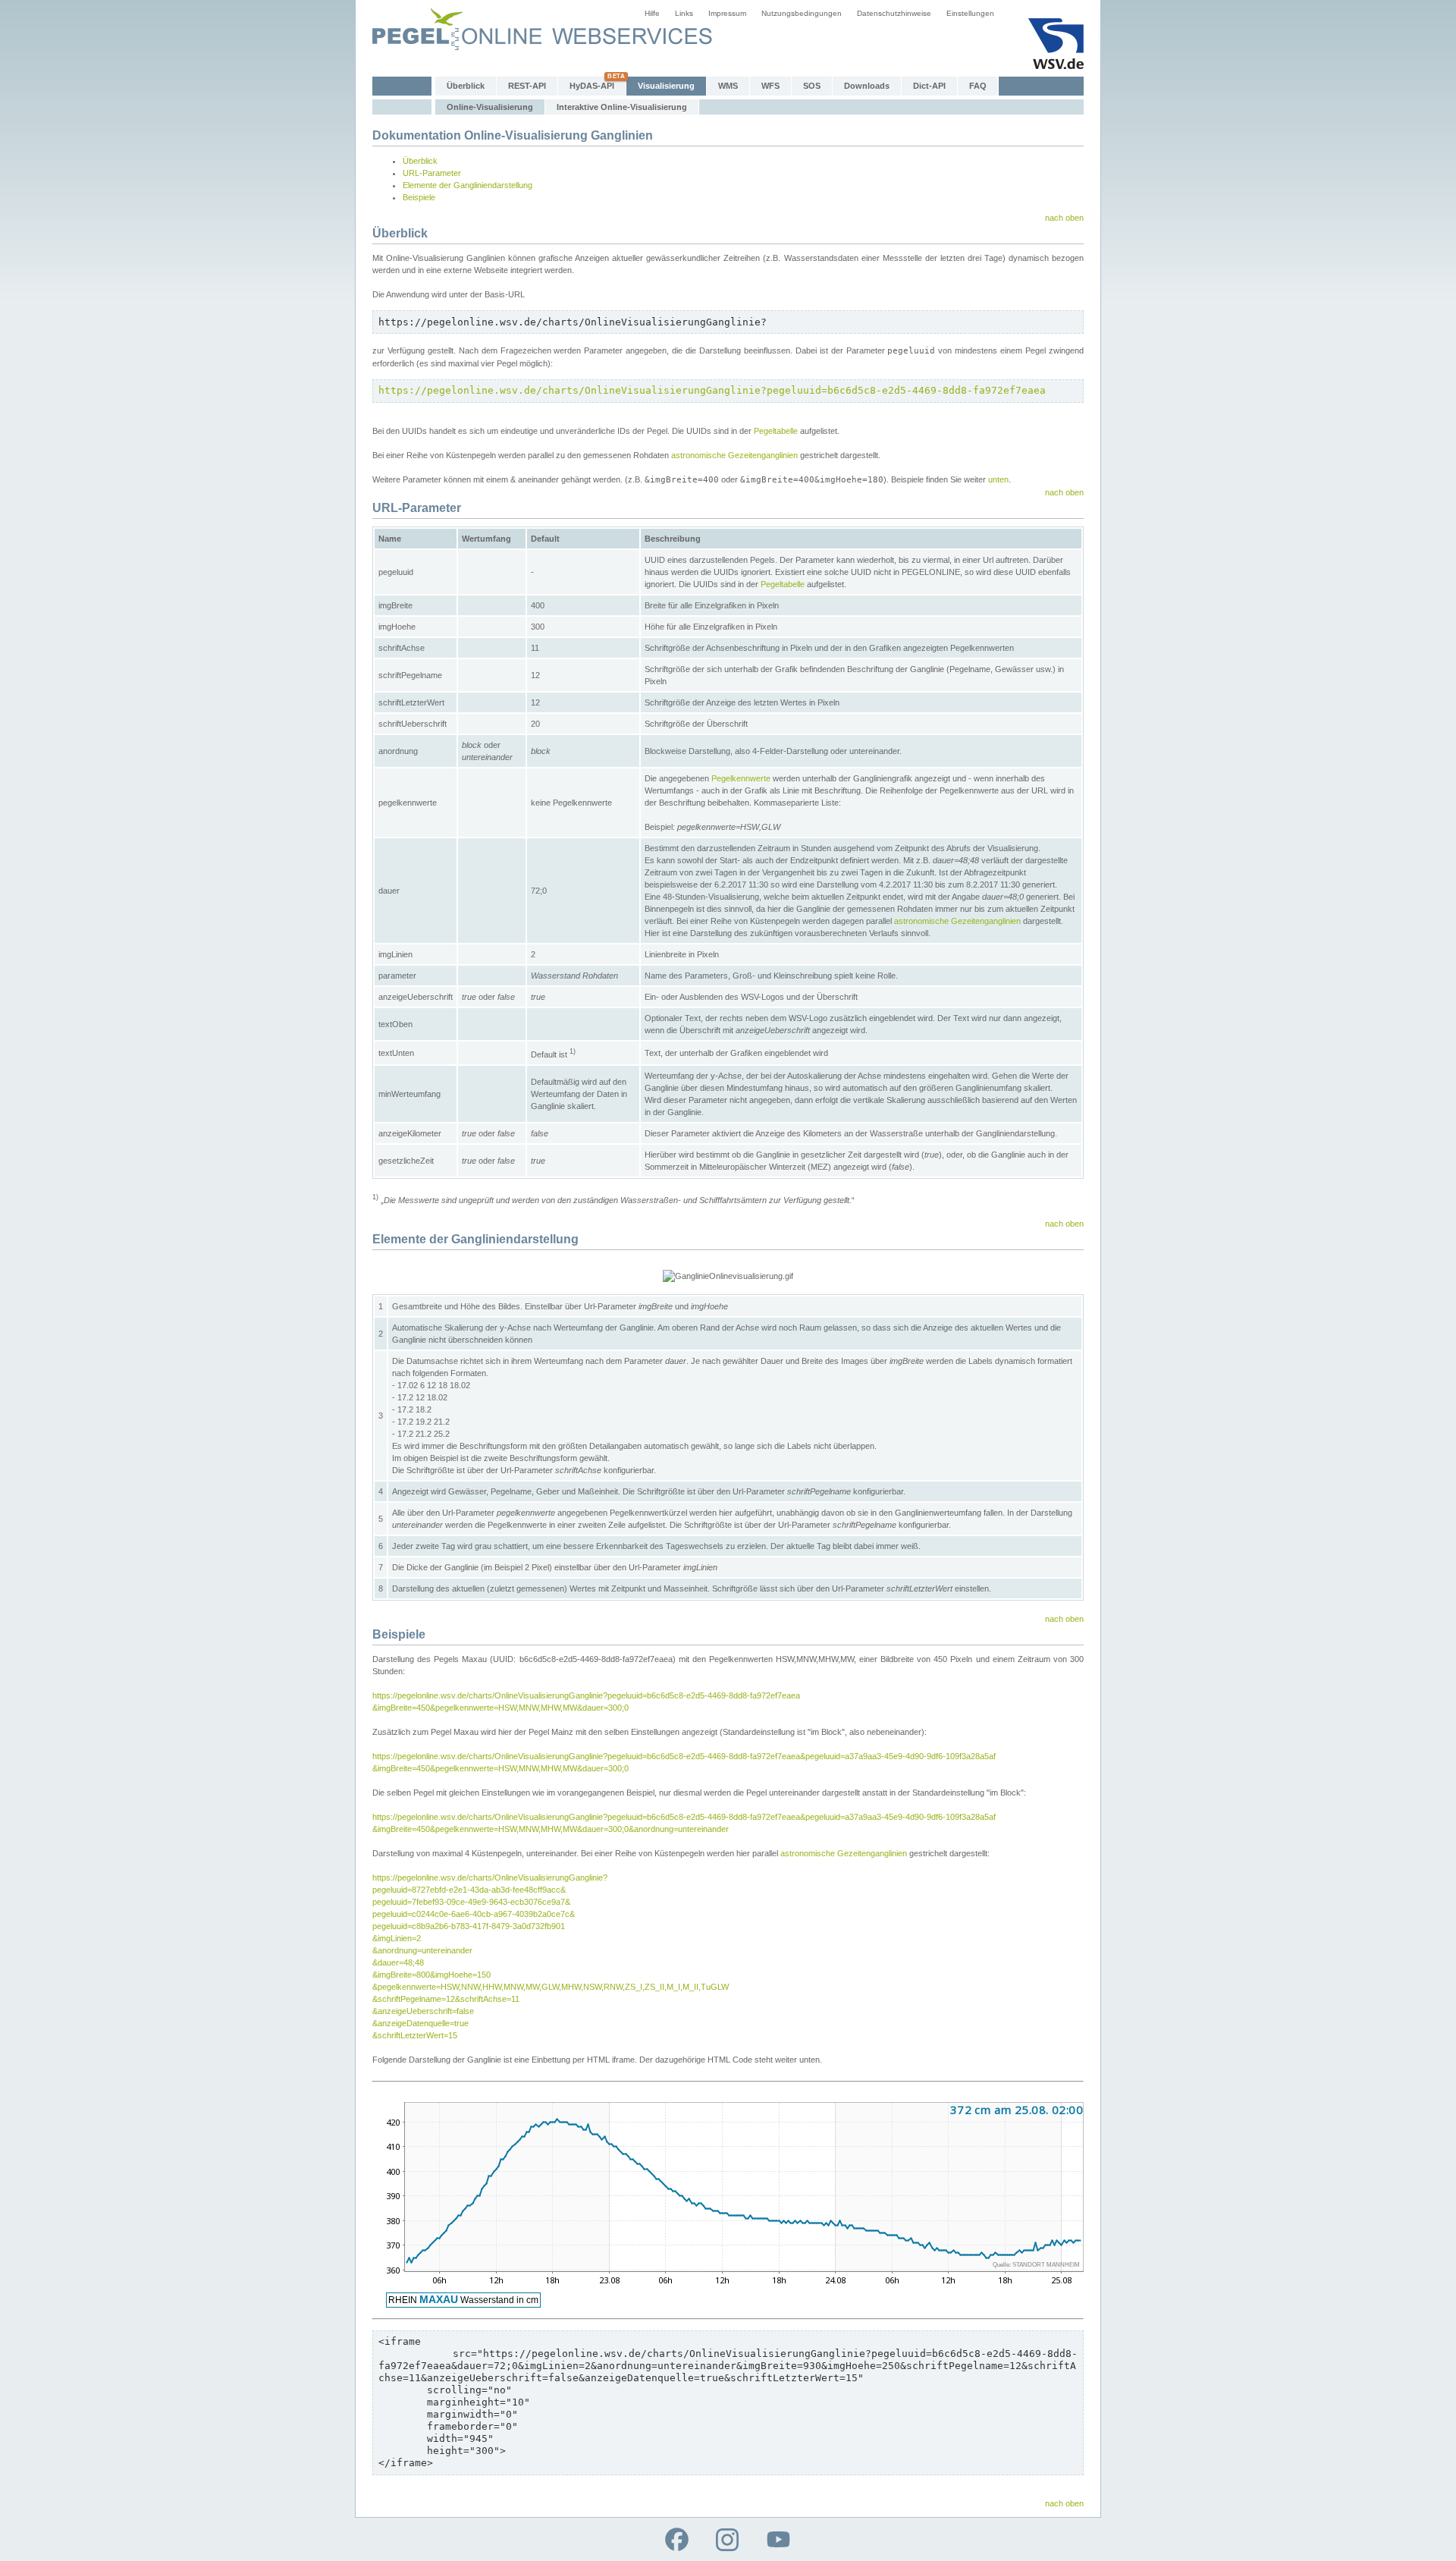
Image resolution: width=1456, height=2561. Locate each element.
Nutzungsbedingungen (802, 13)
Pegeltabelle (776, 431)
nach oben (1064, 218)
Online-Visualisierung (490, 107)
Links (684, 13)
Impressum (727, 13)
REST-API (527, 86)
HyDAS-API (592, 86)
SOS (812, 86)
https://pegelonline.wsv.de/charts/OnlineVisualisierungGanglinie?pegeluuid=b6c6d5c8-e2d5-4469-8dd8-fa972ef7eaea (712, 390)
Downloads (867, 86)
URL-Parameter (432, 173)
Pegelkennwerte (741, 778)
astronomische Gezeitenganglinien (734, 455)
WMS (728, 86)
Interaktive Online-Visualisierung (622, 107)
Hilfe (652, 13)
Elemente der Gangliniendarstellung (468, 185)
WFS (770, 86)
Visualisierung (666, 86)
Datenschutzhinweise (894, 13)
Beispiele (419, 197)
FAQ (978, 86)
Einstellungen (970, 13)
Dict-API (929, 86)
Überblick (466, 86)
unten (998, 479)
